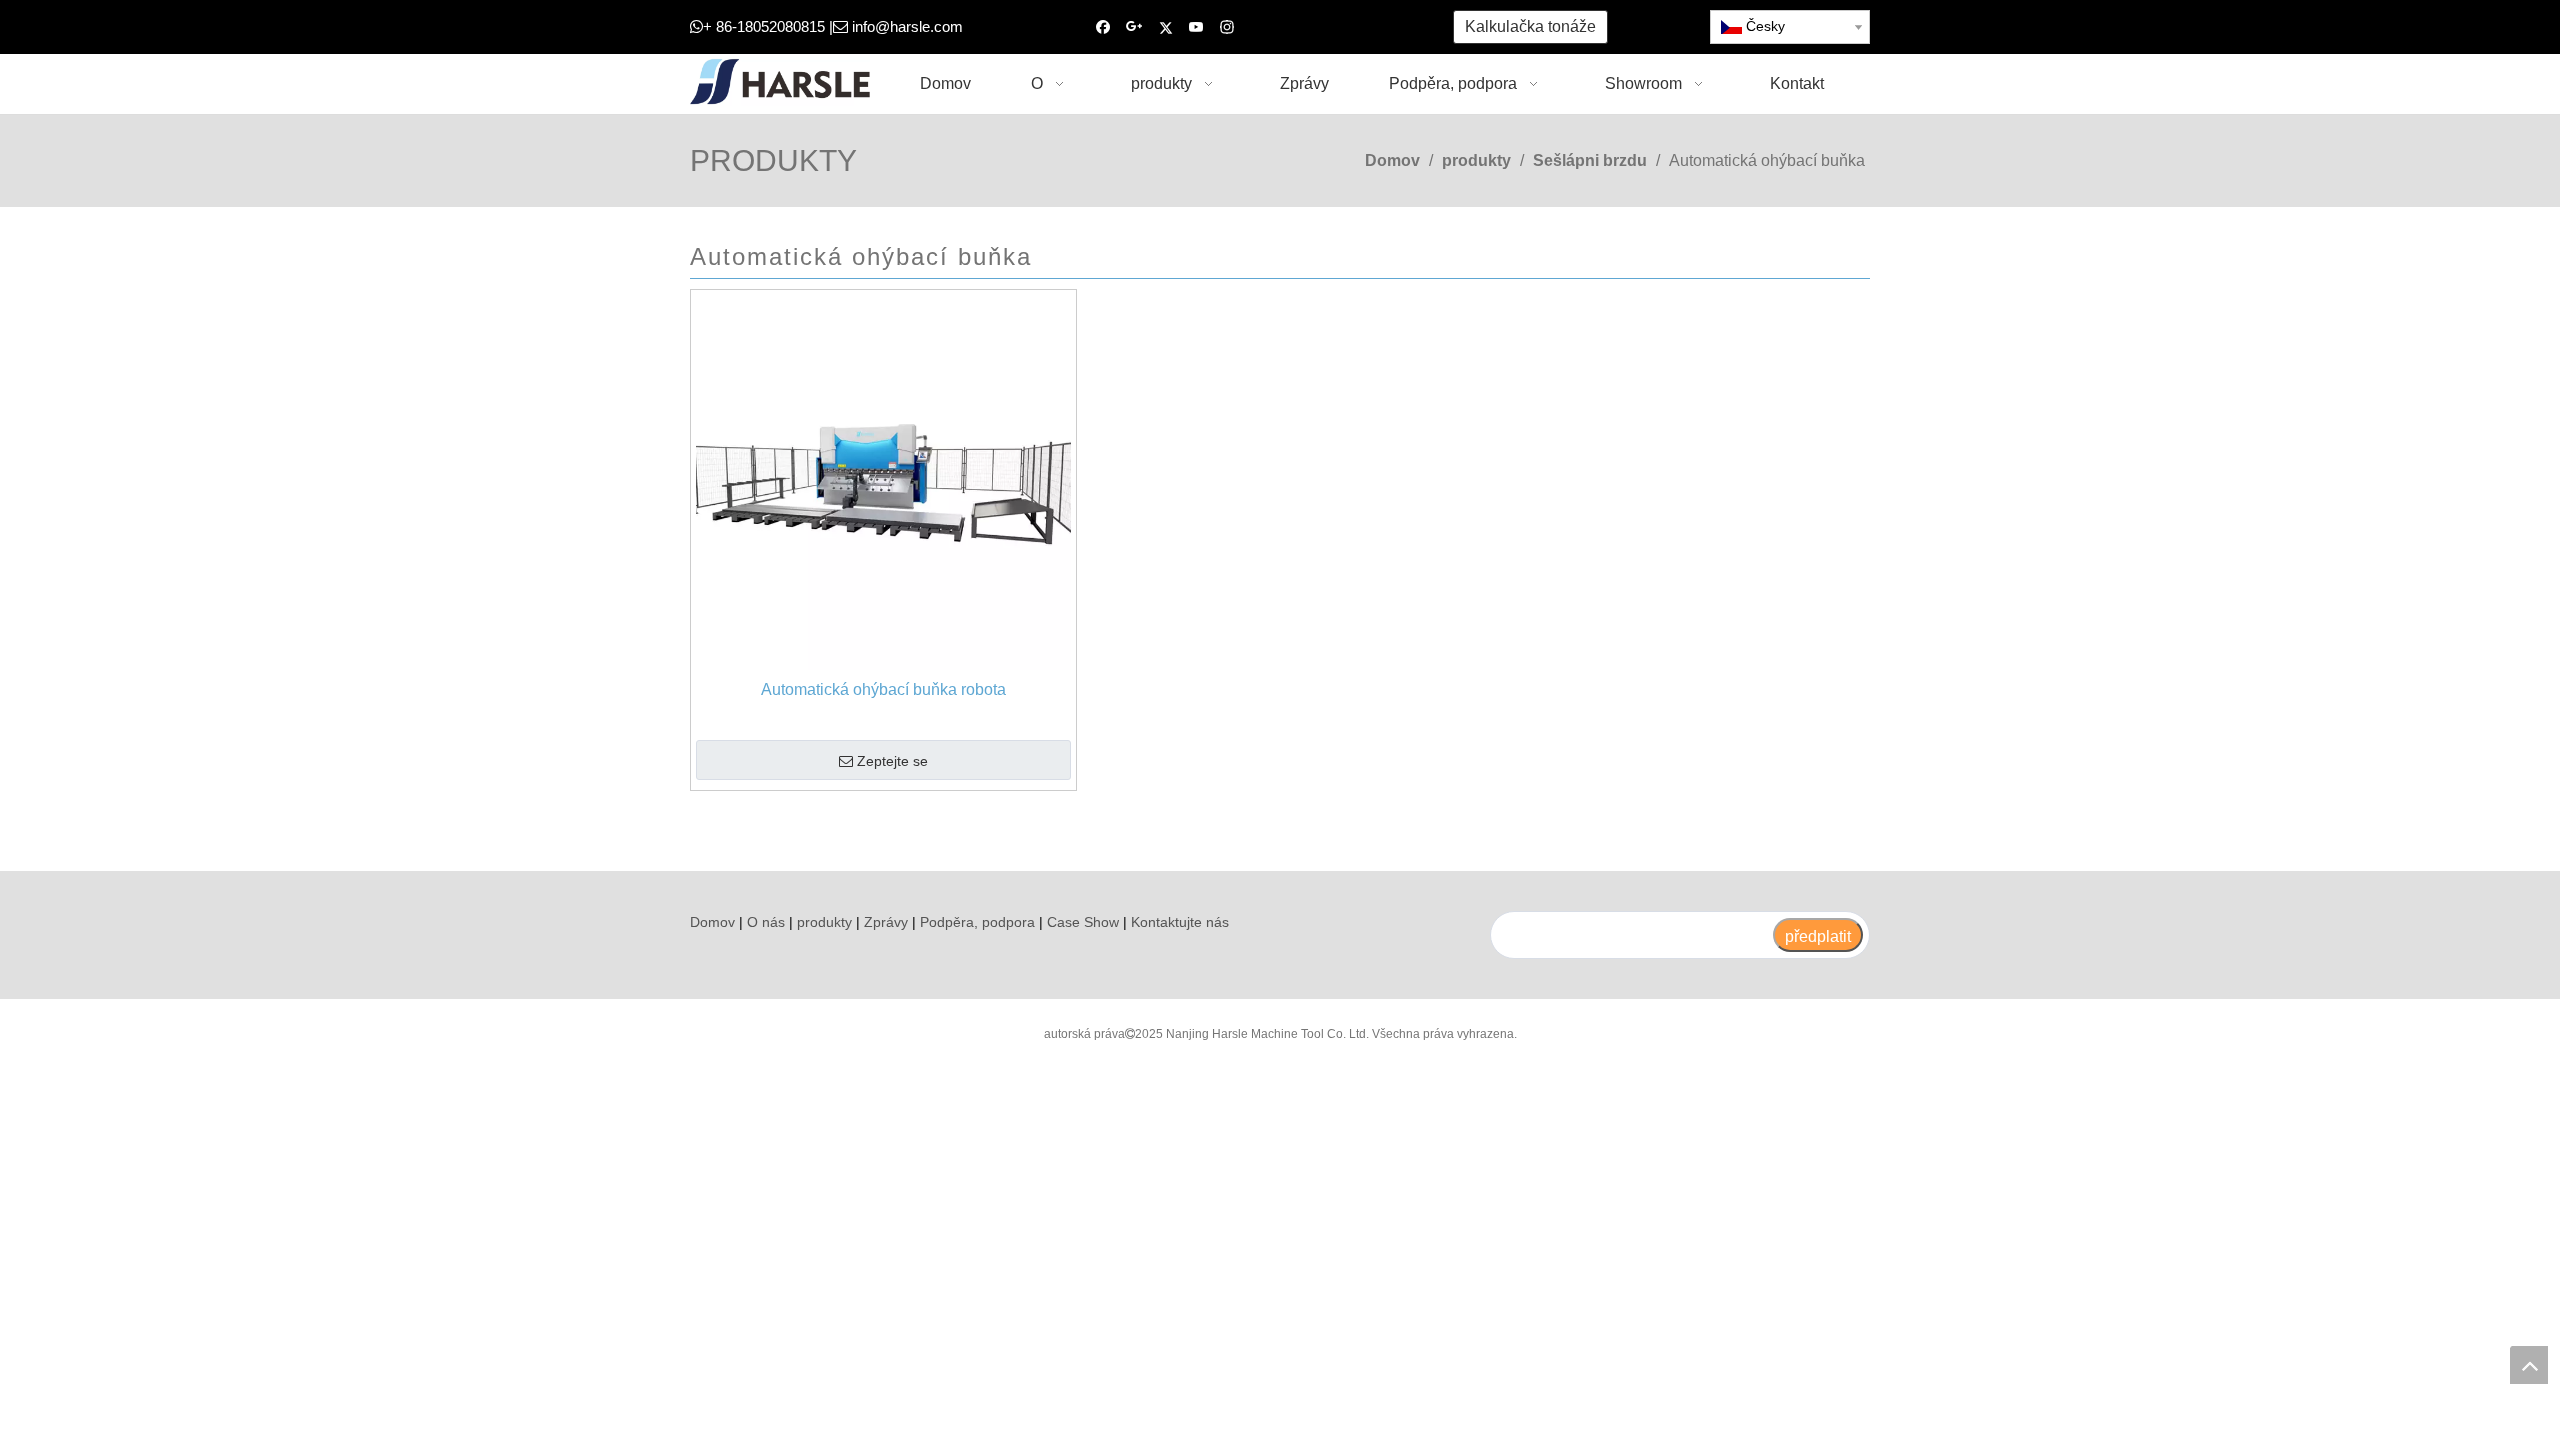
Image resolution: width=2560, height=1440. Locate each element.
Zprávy (886, 922)
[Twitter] (1165, 27)
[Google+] (1134, 27)
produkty (824, 922)
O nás (766, 922)
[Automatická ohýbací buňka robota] (883, 481)
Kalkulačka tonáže (1530, 26)
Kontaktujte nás (1180, 922)
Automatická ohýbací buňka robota (883, 689)
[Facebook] (1103, 27)
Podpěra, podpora (977, 922)
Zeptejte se (892, 761)
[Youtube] (1196, 27)
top (2529, 1365)
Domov (712, 922)
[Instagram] (1227, 27)
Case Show (1083, 922)
